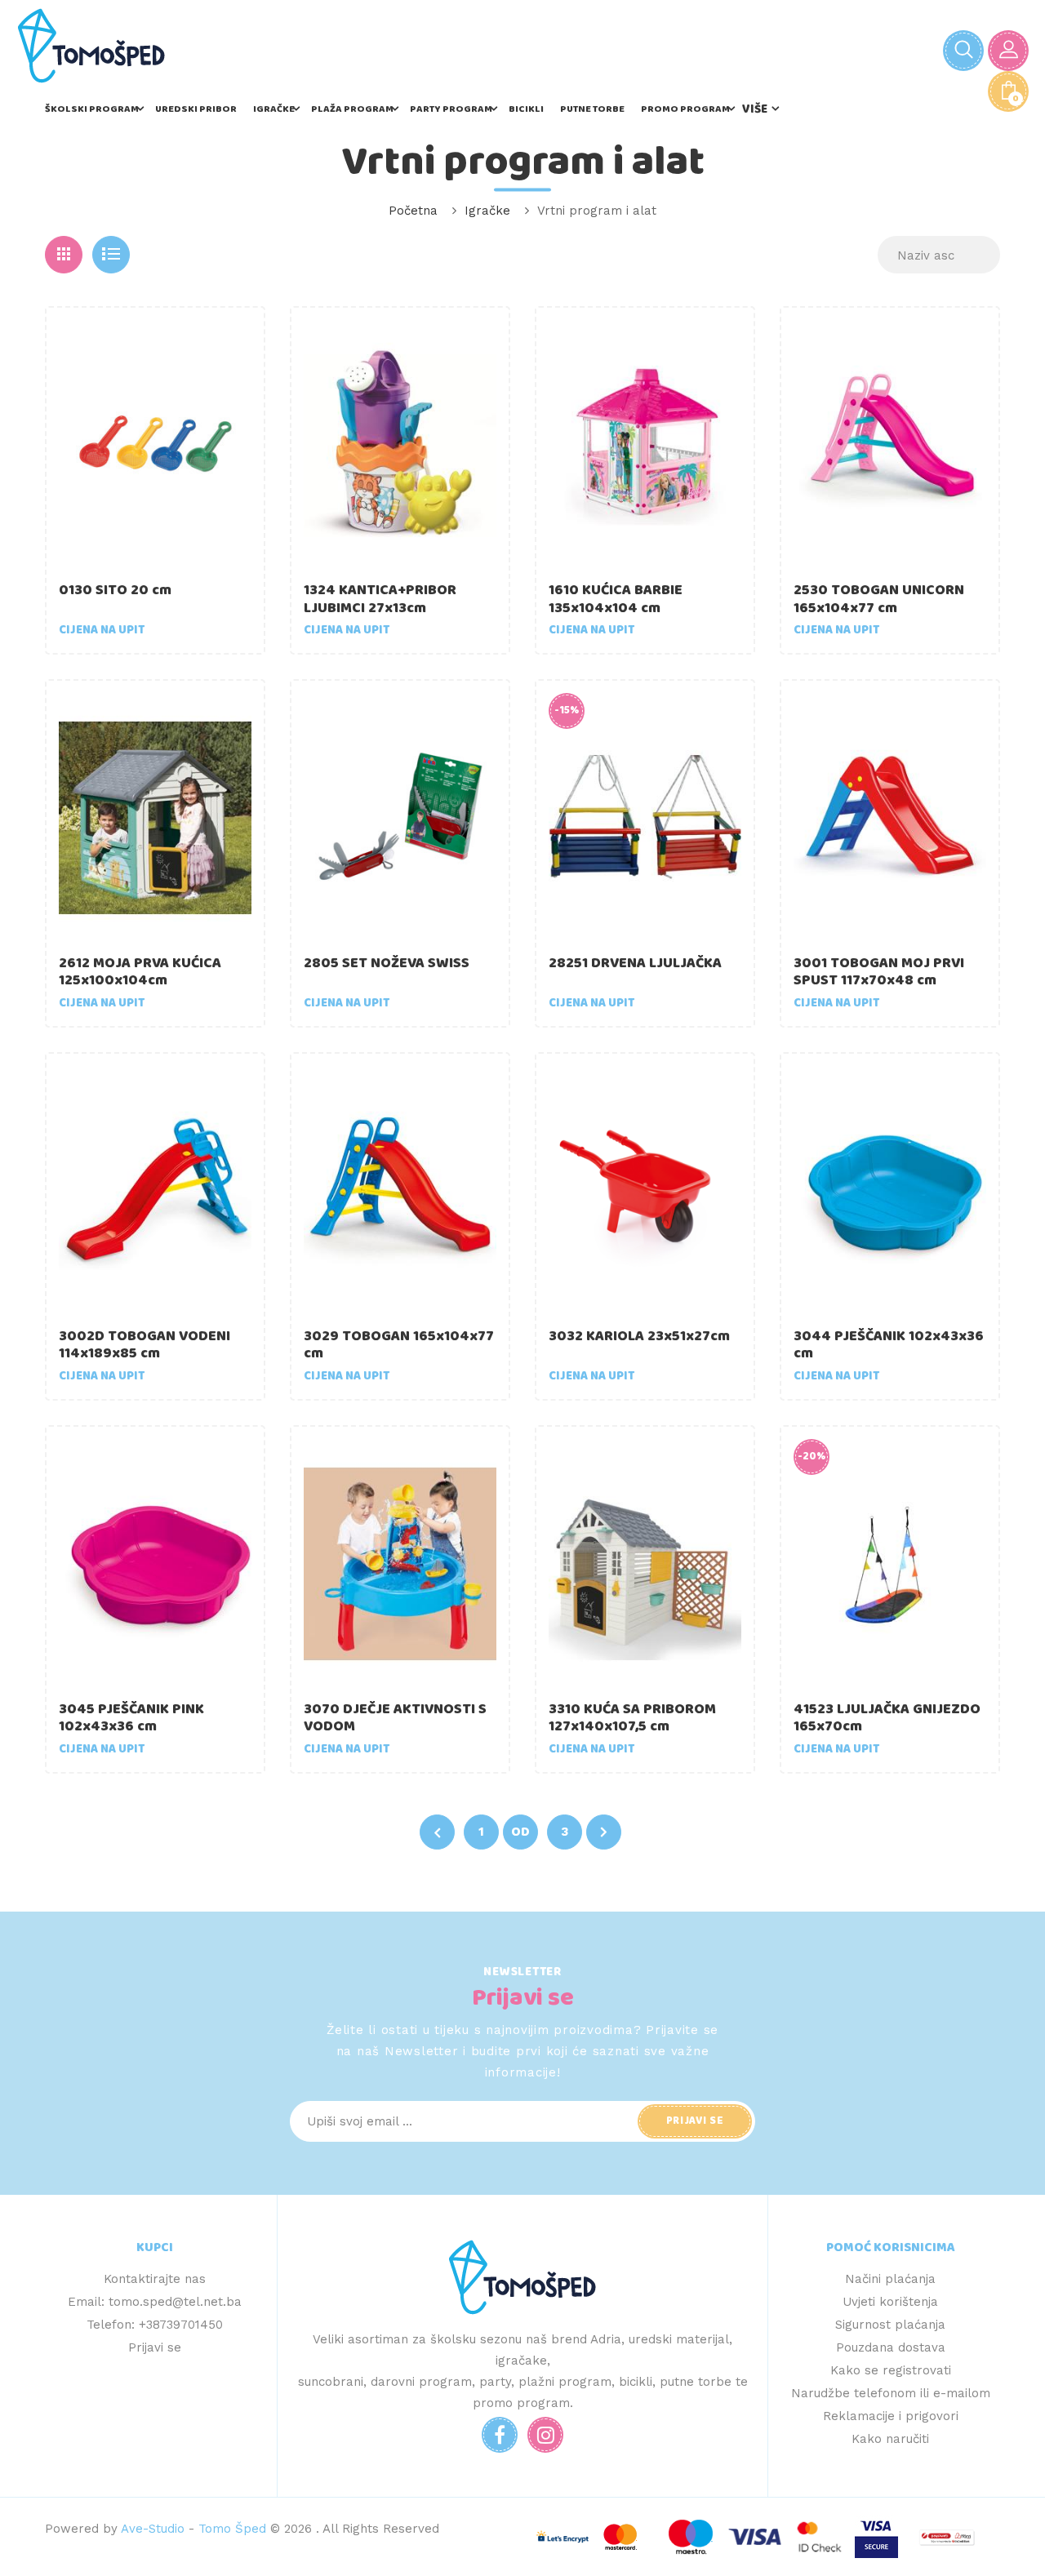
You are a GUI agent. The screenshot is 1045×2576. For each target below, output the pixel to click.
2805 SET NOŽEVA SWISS (387, 963)
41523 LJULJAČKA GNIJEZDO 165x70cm (887, 1718)
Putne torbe (592, 109)
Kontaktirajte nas (155, 2279)
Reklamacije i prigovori (891, 2416)
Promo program (685, 109)
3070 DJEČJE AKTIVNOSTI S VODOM (395, 1718)
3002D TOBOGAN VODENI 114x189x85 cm (145, 1345)
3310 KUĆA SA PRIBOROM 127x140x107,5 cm (632, 1718)
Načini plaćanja (890, 2279)
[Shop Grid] (64, 255)
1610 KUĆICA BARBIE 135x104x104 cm (616, 599)
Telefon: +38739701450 (155, 2325)
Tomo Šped (232, 2529)
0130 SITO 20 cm (115, 590)
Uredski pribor (196, 109)
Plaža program (352, 109)
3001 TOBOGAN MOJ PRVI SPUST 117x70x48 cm (879, 972)
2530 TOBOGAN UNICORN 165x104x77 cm (879, 599)
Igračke (274, 109)
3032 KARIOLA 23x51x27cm (639, 1336)
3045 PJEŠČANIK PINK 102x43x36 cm (131, 1718)
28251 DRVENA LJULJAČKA (635, 963)
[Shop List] (111, 255)
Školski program (92, 109)
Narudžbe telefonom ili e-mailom (891, 2393)
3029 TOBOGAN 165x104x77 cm (399, 1345)
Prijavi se (155, 2347)
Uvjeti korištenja (890, 2302)
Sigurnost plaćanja (890, 2325)
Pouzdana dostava (891, 2347)
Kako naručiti (890, 2439)
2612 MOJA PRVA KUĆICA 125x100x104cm (140, 972)
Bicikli (526, 109)
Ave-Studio (153, 2529)
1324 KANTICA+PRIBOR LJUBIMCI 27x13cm (380, 599)
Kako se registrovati (891, 2370)
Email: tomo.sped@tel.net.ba (155, 2302)
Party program (451, 109)
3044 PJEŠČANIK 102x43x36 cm (889, 1345)
